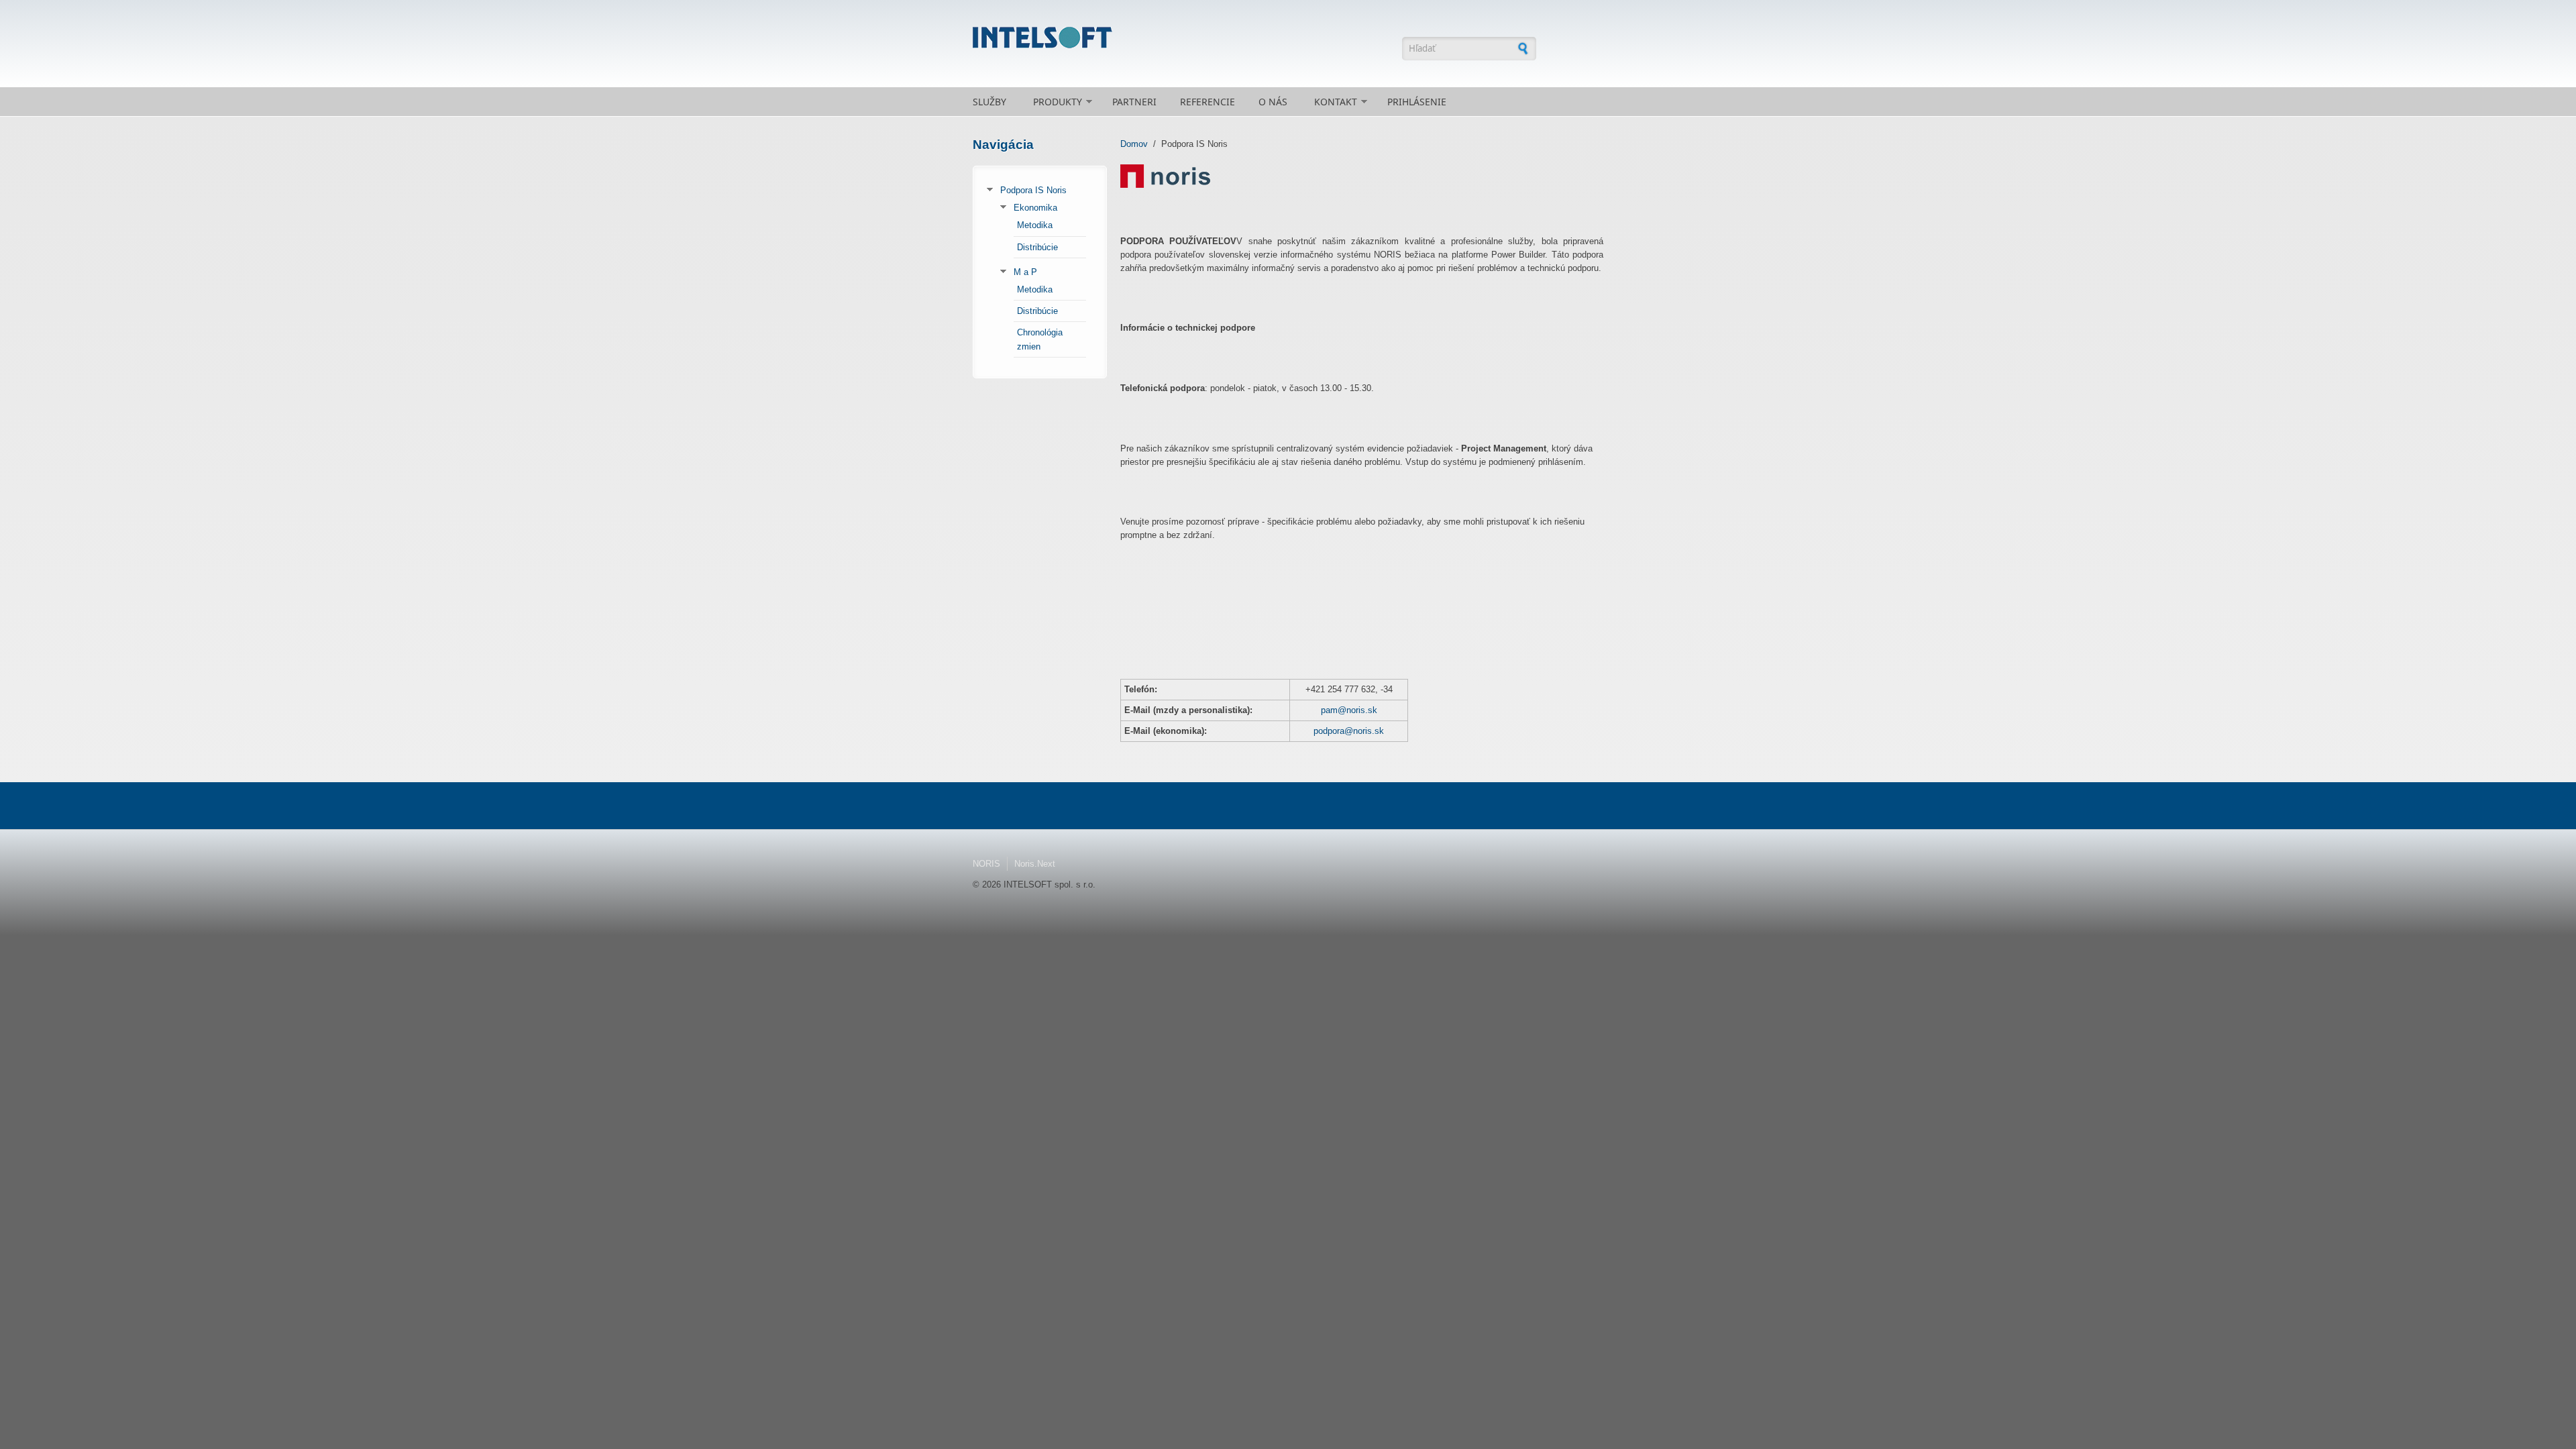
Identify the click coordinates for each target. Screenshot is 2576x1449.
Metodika (1035, 225)
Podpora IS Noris (1033, 190)
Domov (1134, 144)
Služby (989, 102)
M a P (1025, 272)
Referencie (1207, 102)
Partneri (1134, 102)
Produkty (1058, 102)
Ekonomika (1035, 208)
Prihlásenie (1417, 102)
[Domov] (1181, 38)
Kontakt (1336, 102)
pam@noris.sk (1349, 710)
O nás (1273, 102)
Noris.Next (1035, 864)
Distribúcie (1037, 247)
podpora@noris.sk (1349, 731)
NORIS (986, 864)
